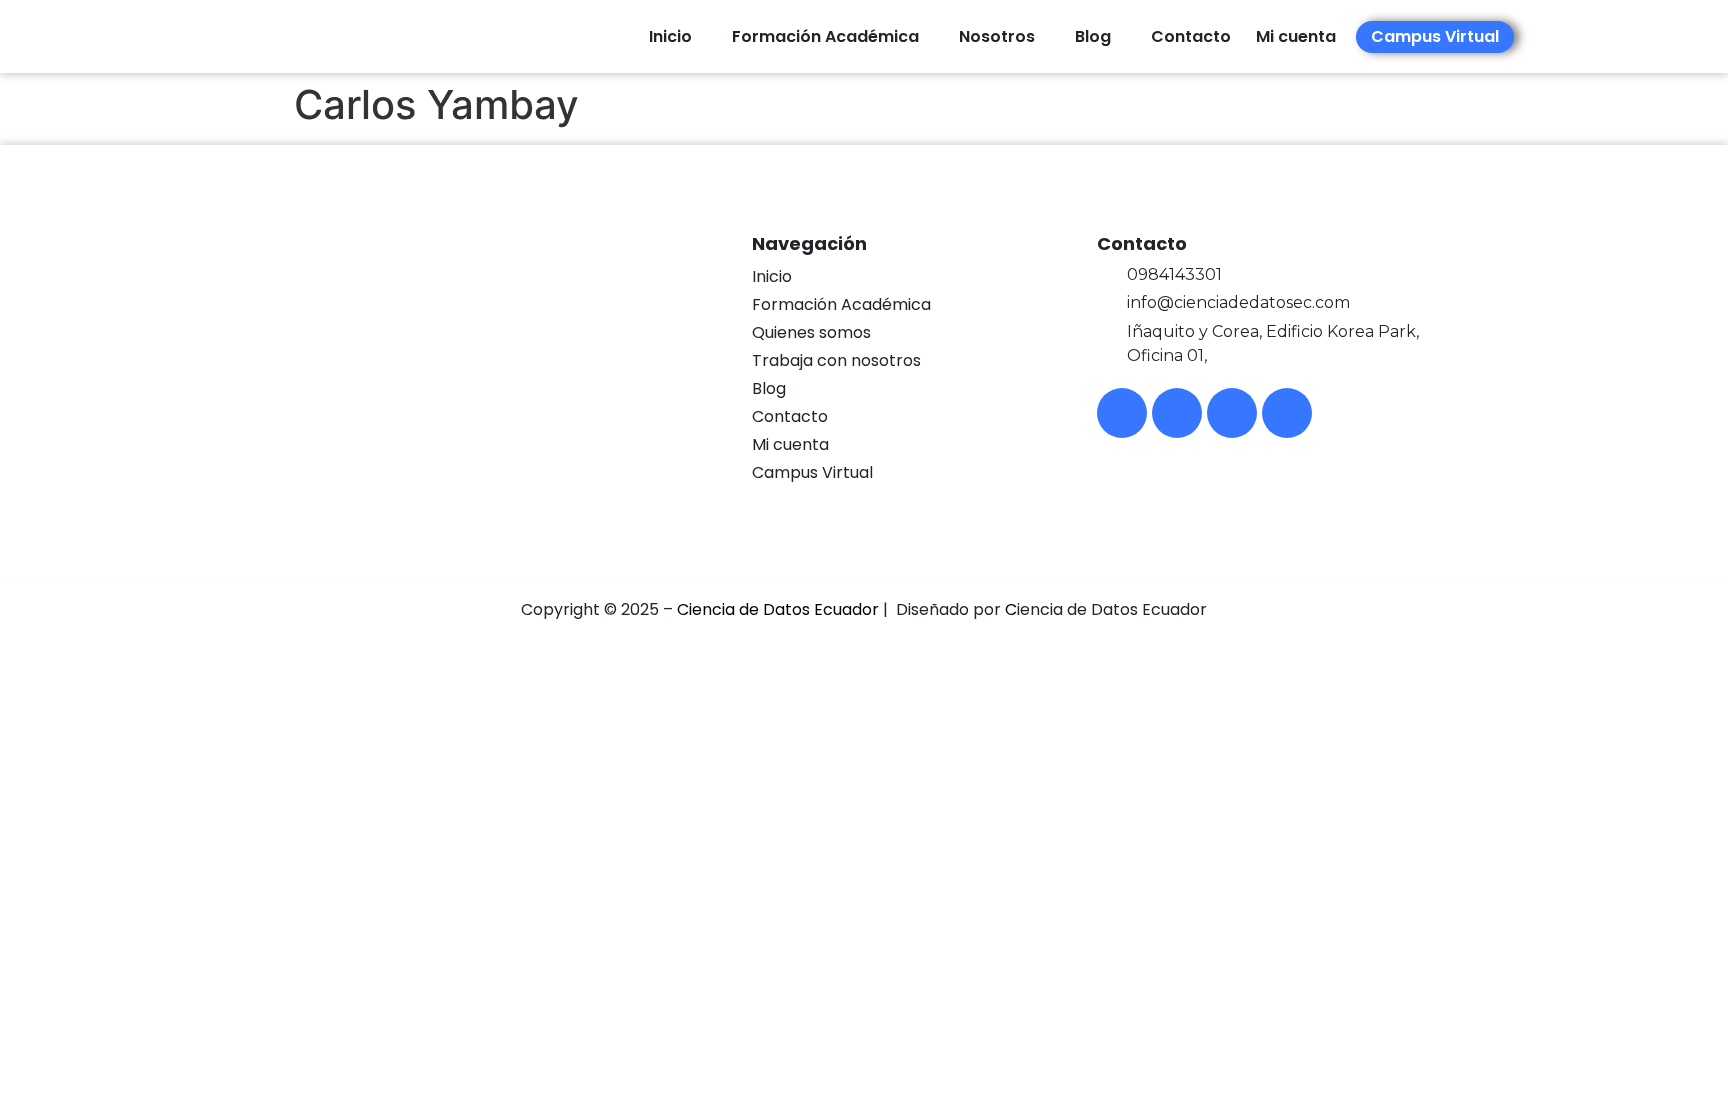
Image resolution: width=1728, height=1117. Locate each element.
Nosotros (997, 36)
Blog (1093, 36)
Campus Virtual (812, 472)
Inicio (670, 36)
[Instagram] (1177, 413)
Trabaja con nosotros (836, 360)
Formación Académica (825, 36)
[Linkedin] (1287, 413)
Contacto (1191, 36)
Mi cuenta (790, 444)
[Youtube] (1232, 413)
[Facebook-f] (1122, 413)
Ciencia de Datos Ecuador (778, 609)
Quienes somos (811, 332)
